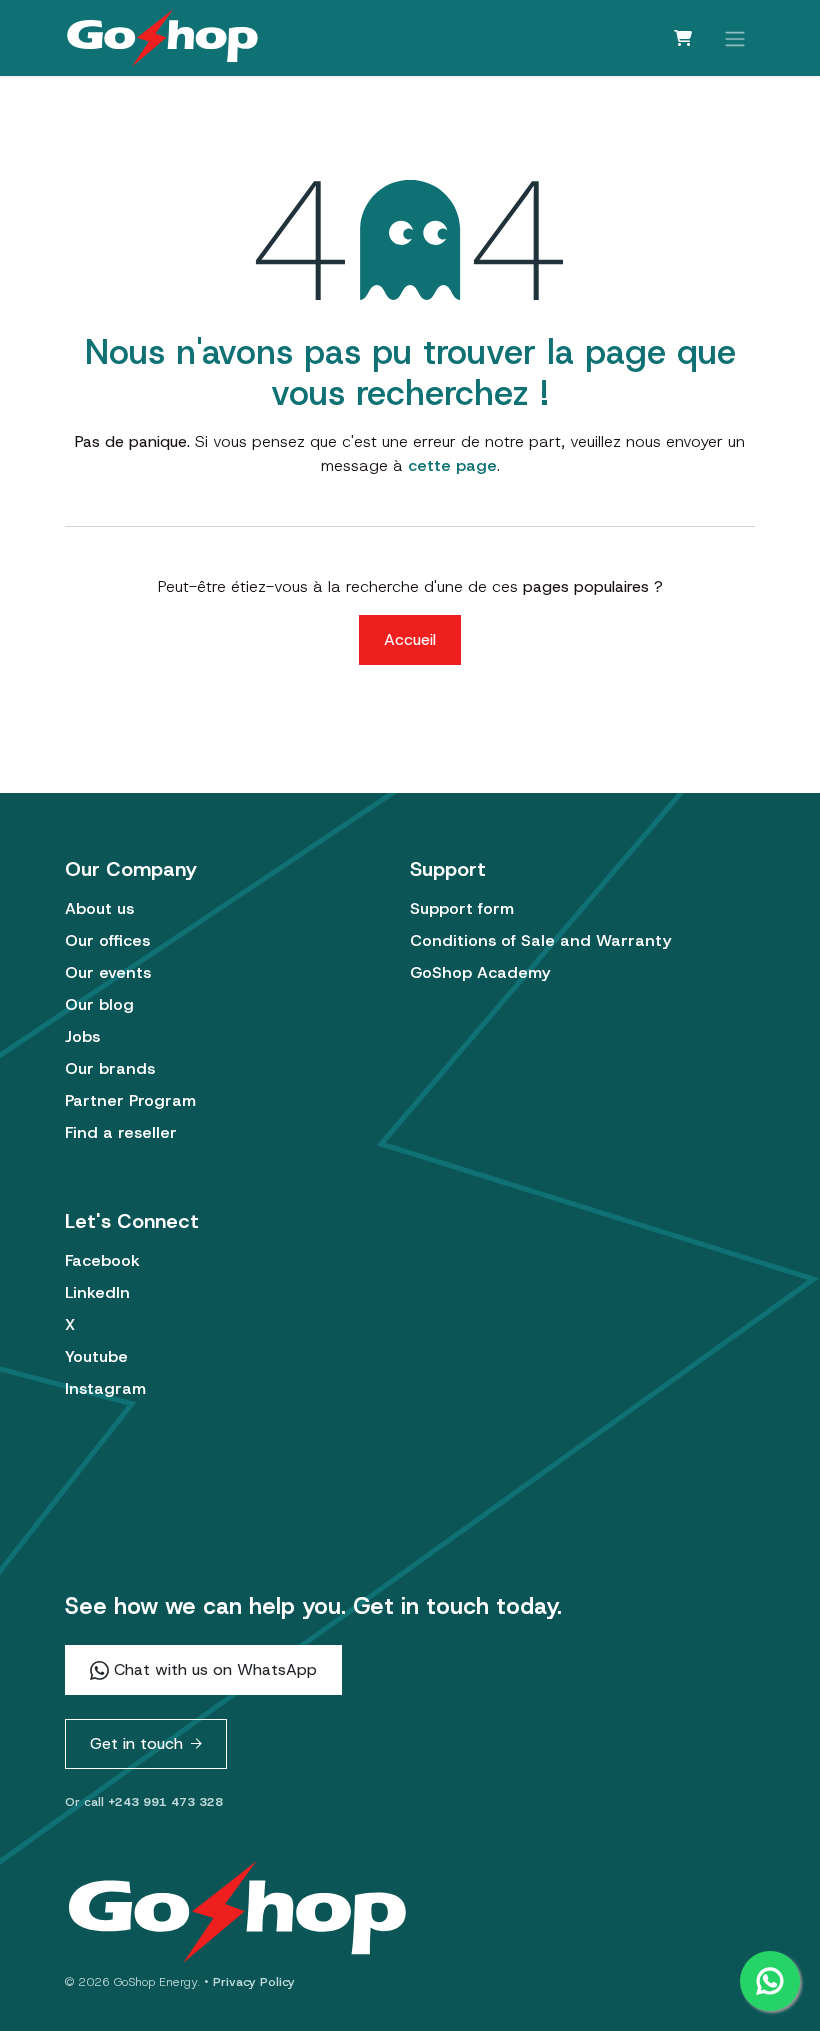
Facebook (102, 1260)
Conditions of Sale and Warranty (540, 940)
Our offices (107, 940)
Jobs (82, 1036)
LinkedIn (97, 1292)
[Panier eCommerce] (683, 38)
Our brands (110, 1068)
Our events (108, 972)
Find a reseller (121, 1132)
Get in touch (136, 1743)
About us (99, 908)
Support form (462, 908)
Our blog (99, 1004)
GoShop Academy (480, 972)
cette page (452, 465)
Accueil (410, 639)
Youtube (96, 1356)
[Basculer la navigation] (735, 37)
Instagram (105, 1388)
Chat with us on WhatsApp (213, 1669)
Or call (144, 1802)
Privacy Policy (254, 1982)
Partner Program (130, 1100)
